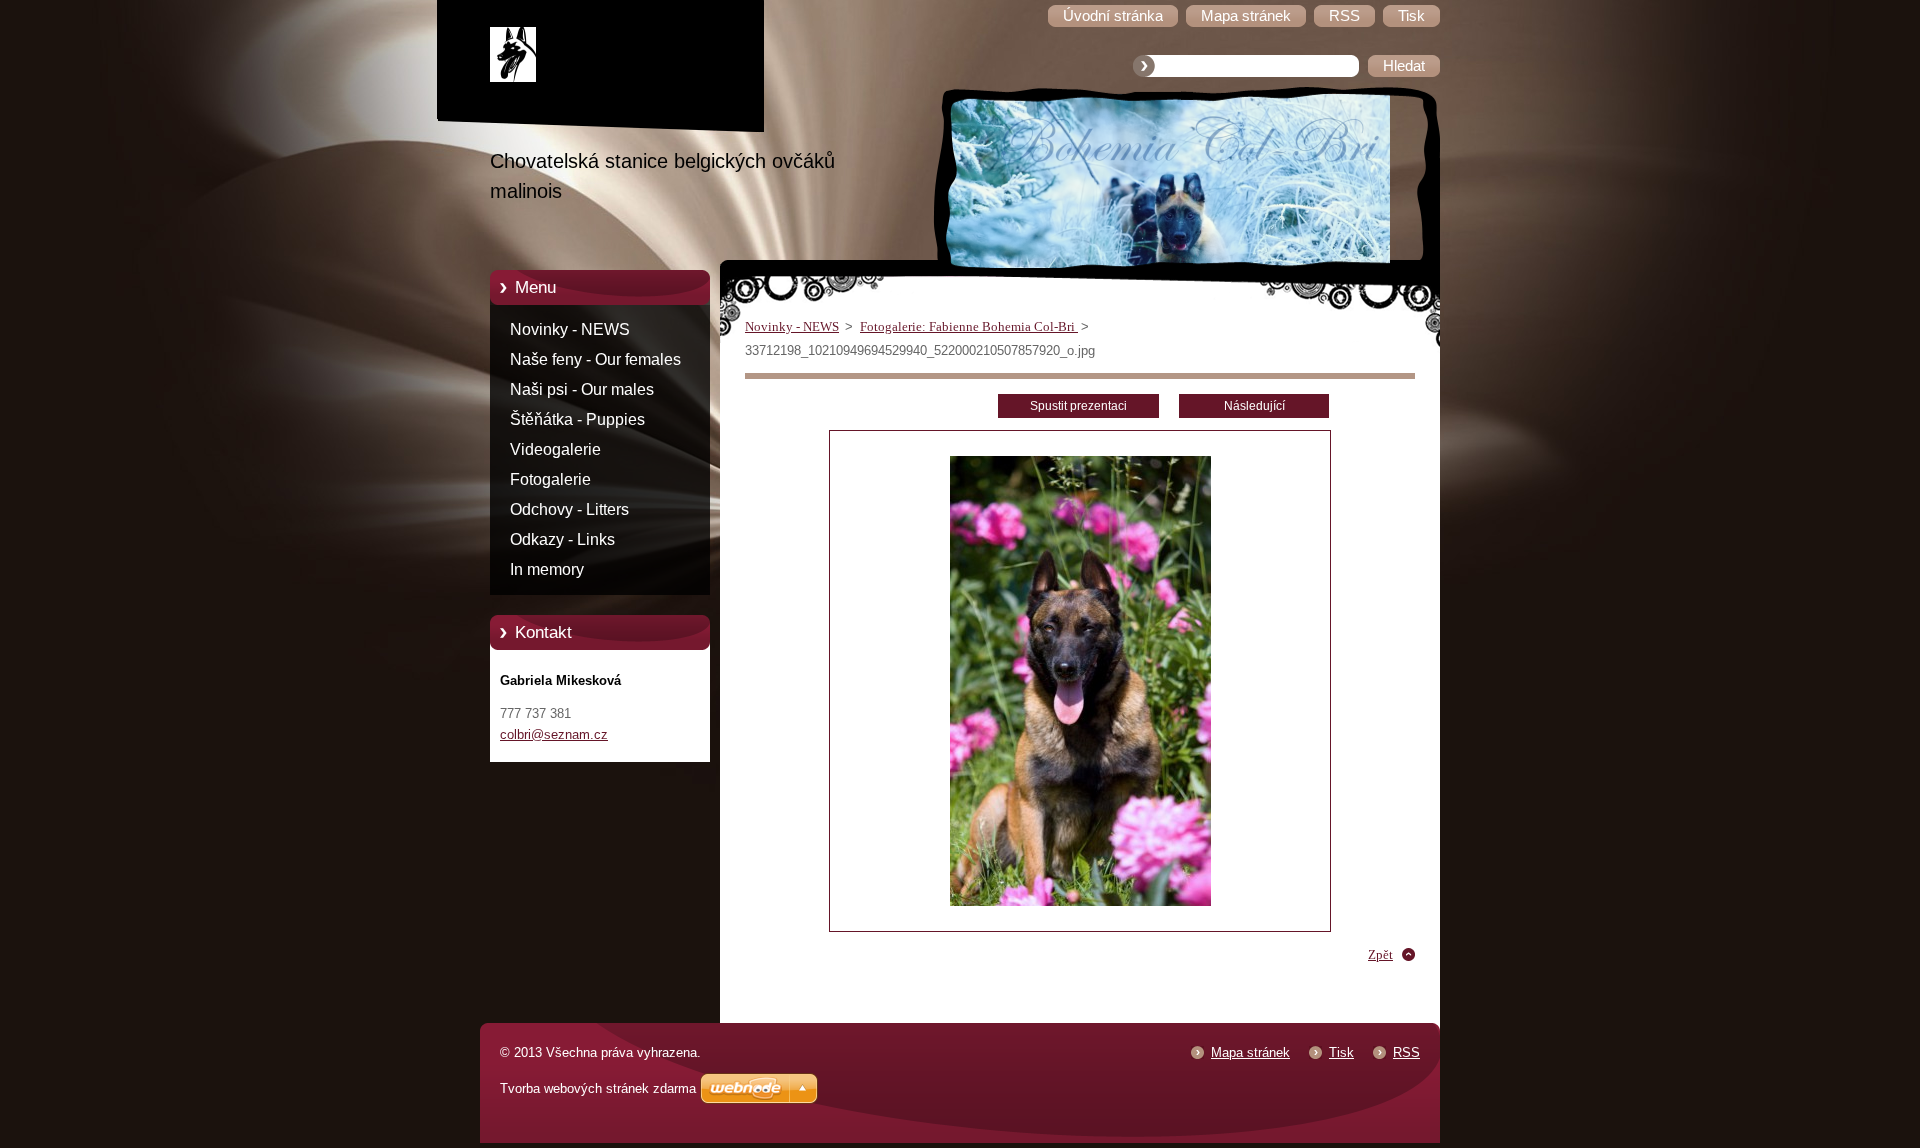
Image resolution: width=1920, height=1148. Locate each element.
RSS (1406, 1052)
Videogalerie (555, 449)
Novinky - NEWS (570, 329)
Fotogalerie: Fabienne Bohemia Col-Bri (969, 326)
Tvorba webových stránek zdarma (598, 1088)
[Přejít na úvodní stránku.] (615, 57)
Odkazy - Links (562, 539)
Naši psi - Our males (582, 389)
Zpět (1380, 954)
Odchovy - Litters (569, 509)
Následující (1254, 406)
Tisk (1341, 1052)
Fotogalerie (550, 479)
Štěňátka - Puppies (577, 419)
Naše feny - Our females (595, 359)
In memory (547, 569)
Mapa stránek (1250, 1052)
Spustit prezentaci (1078, 406)
